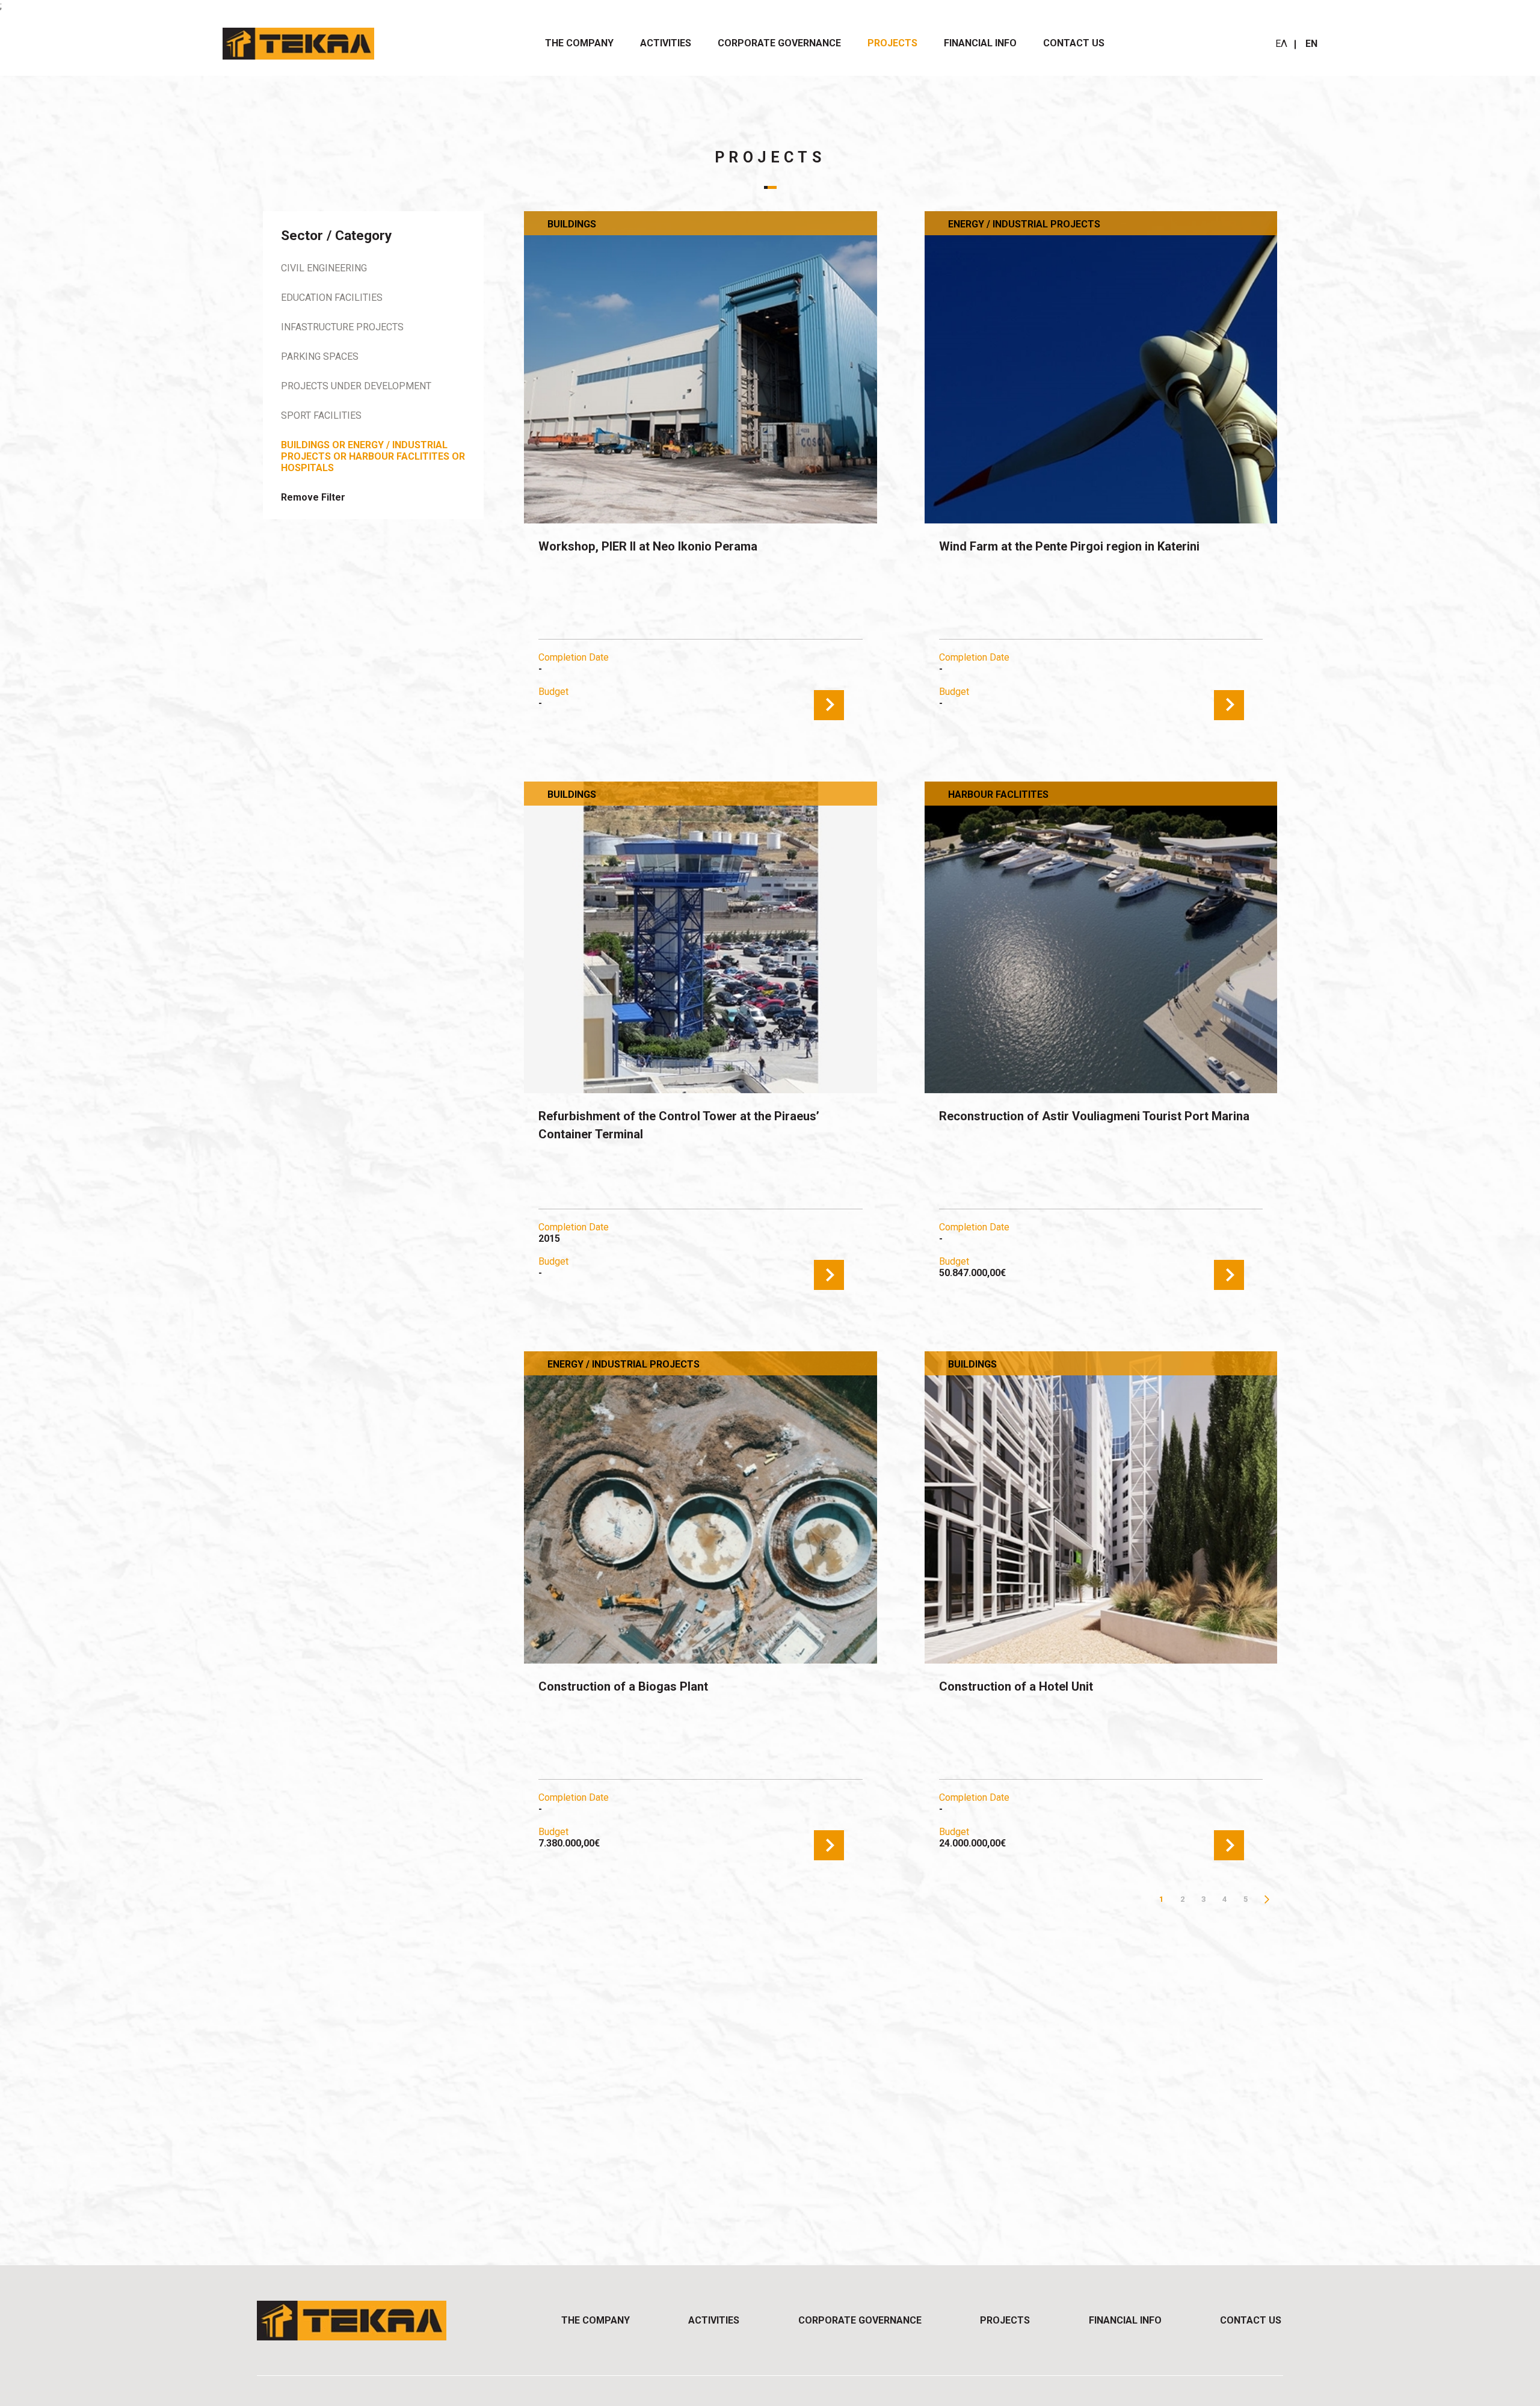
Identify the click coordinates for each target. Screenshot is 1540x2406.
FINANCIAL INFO (980, 43)
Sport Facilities (321, 415)
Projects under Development (356, 386)
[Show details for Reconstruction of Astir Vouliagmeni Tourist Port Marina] (1101, 938)
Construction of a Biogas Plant (623, 1686)
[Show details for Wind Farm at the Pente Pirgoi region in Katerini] (1101, 367)
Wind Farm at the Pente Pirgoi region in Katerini (1069, 546)
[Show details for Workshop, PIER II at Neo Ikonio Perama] (700, 367)
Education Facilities (332, 298)
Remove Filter (313, 497)
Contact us (1074, 43)
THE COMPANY (579, 43)
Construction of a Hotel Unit (1016, 1686)
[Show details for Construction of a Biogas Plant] (700, 1507)
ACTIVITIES (666, 43)
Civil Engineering (324, 268)
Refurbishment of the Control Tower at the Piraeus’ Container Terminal (679, 1125)
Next (1267, 1899)
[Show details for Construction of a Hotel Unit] (1101, 1507)
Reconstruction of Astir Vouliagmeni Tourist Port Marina (1094, 1116)
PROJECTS (892, 43)
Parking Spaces (320, 356)
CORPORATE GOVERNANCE (779, 43)
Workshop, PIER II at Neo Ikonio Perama (648, 546)
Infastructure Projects (342, 327)
